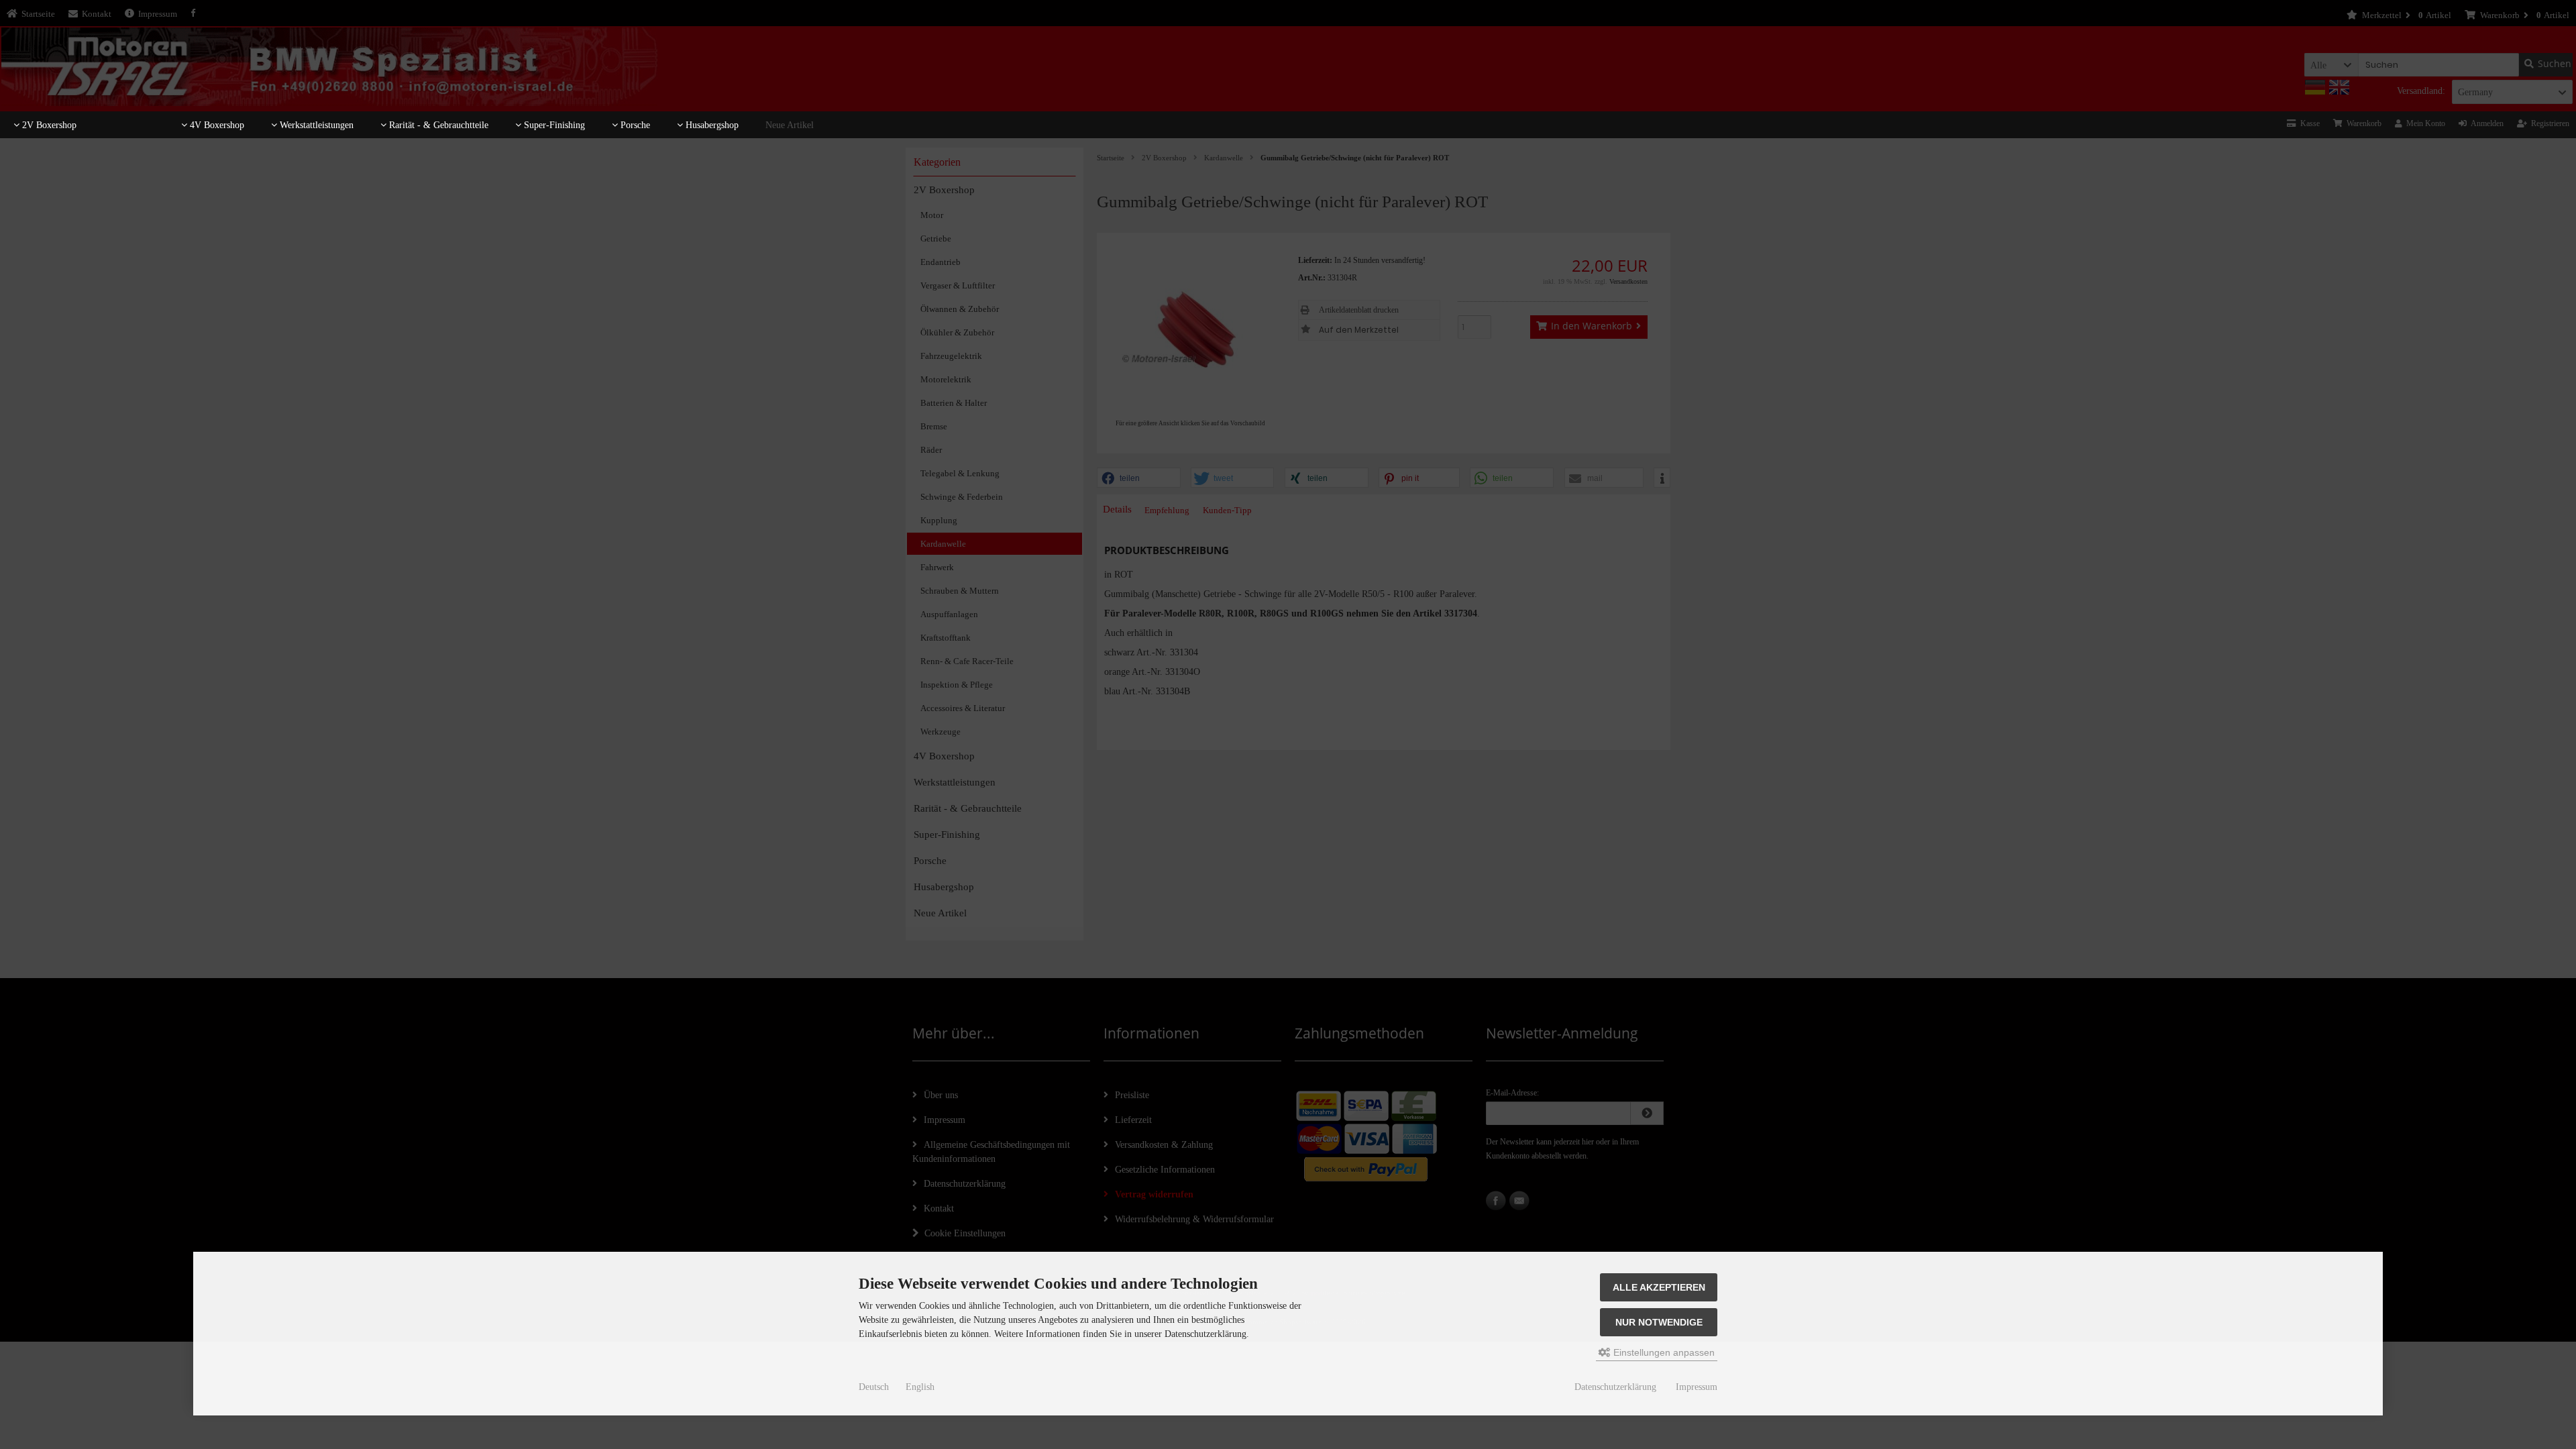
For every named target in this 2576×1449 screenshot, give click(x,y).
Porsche (634, 125)
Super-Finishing (553, 125)
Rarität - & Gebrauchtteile (437, 125)
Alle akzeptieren (1659, 1287)
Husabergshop (711, 125)
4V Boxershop (216, 125)
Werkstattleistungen (315, 125)
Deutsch (874, 1387)
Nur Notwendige (1659, 1322)
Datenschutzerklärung (1615, 1387)
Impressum (1697, 1387)
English (920, 1387)
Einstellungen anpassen (1663, 1352)
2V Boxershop (48, 125)
